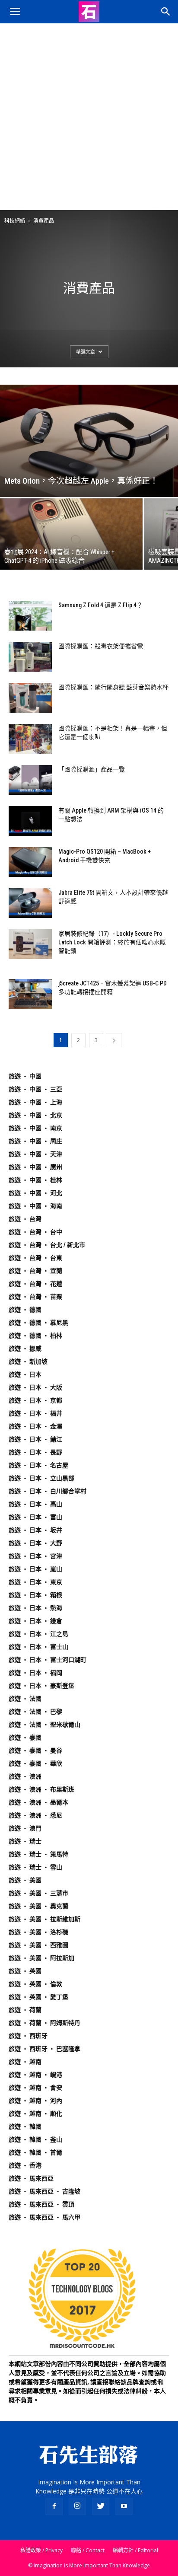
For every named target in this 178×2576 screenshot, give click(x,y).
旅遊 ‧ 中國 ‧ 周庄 (35, 1141)
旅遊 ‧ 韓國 (25, 2126)
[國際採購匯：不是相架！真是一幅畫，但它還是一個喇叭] (30, 739)
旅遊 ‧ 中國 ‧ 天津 (35, 1154)
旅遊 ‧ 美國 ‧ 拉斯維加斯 (44, 1919)
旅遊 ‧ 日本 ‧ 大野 (35, 1543)
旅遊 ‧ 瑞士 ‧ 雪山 (35, 1867)
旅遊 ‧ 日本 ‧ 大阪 (35, 1387)
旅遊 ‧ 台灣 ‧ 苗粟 (35, 1297)
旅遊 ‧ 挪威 (25, 1349)
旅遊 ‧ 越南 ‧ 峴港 (35, 2075)
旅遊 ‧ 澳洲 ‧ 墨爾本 (38, 1802)
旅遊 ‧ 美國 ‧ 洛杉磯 (38, 1932)
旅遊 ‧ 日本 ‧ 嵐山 (35, 1569)
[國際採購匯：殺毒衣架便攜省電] (30, 657)
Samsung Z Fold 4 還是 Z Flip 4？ (100, 605)
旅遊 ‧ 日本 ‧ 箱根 (35, 1595)
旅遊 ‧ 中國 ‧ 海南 (35, 1206)
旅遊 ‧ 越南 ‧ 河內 (35, 2101)
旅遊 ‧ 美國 (25, 1880)
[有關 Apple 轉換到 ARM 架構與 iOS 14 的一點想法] (30, 821)
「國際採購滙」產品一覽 (92, 769)
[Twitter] (101, 2506)
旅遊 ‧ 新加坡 (28, 1361)
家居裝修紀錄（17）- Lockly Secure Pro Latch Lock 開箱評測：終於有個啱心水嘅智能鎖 (112, 942)
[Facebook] (54, 2506)
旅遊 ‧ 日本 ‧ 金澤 (35, 1426)
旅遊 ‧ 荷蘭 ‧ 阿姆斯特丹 (44, 2023)
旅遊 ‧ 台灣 (25, 1219)
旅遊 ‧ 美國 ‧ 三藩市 (38, 1893)
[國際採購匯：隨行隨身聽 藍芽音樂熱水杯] (30, 698)
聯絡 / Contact (88, 2550)
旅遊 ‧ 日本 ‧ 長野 (35, 1452)
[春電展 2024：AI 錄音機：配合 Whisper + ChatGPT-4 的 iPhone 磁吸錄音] (71, 534)
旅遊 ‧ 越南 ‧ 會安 (35, 2088)
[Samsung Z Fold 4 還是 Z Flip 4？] (30, 616)
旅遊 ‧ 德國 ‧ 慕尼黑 (38, 1323)
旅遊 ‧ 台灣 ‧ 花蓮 (35, 1284)
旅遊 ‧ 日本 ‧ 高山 (35, 1504)
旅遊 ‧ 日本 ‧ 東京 (35, 1582)
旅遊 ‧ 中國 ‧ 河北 (35, 1193)
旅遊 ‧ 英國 (25, 1971)
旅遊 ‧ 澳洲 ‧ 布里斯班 (41, 1789)
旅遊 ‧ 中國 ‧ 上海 (35, 1102)
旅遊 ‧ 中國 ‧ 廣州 (35, 1167)
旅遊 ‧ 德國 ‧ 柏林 (35, 1336)
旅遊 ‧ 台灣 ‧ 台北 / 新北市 (47, 1245)
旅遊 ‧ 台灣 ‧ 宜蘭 (35, 1271)
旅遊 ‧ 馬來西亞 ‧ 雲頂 (41, 2204)
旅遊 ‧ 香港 (25, 2165)
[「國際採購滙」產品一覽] (30, 780)
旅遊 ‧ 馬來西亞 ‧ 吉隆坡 (44, 2191)
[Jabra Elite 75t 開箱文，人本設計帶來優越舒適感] (30, 903)
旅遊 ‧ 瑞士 (25, 1841)
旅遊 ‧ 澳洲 (25, 1776)
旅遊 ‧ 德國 (25, 1310)
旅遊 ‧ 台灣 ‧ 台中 (35, 1232)
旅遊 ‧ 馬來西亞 (31, 2178)
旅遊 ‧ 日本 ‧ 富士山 (38, 1647)
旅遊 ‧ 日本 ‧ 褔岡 (35, 1673)
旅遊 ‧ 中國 (25, 1076)
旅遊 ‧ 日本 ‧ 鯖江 (35, 1439)
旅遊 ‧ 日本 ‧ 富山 (35, 1517)
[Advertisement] (89, 117)
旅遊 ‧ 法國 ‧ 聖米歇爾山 (44, 1725)
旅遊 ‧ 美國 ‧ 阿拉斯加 (41, 1958)
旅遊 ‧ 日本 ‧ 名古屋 (38, 1465)
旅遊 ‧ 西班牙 (28, 2036)
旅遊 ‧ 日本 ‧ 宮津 (35, 1556)
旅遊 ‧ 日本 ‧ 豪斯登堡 (41, 1686)
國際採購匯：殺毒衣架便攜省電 (101, 646)
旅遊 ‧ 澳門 (25, 1828)
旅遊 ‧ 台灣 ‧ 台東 (35, 1258)
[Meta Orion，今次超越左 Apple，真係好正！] (89, 441)
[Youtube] (124, 2506)
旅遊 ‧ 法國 (25, 1699)
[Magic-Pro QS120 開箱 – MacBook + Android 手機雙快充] (30, 862)
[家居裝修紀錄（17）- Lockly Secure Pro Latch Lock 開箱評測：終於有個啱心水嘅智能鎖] (30, 944)
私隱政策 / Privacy (41, 2550)
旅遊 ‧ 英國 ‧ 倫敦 (35, 1984)
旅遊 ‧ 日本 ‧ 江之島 (38, 1634)
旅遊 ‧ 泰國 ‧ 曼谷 (35, 1750)
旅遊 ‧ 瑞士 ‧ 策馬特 (38, 1854)
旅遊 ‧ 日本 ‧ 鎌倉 (35, 1621)
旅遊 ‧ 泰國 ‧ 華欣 (35, 1763)
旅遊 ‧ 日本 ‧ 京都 (35, 1400)
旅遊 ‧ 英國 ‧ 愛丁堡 (38, 1997)
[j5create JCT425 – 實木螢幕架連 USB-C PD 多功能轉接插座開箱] (30, 994)
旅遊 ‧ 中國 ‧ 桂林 (35, 1180)
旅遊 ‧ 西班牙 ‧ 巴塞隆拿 (44, 2049)
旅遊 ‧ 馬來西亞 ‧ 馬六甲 (44, 2217)
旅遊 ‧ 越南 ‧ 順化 (35, 2114)
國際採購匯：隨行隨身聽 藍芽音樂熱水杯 (113, 687)
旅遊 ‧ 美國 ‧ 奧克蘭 (38, 1906)
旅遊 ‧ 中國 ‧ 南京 (35, 1128)
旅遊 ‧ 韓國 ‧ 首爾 (35, 2152)
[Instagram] (77, 2506)
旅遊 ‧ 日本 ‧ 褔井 (35, 1413)
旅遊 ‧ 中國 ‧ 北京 (35, 1115)
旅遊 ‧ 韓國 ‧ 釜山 (35, 2139)
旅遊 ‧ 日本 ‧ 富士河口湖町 (48, 1660)
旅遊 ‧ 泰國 (25, 1738)
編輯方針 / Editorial (135, 2550)
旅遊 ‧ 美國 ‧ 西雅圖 (38, 1945)
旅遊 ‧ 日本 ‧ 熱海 (35, 1608)
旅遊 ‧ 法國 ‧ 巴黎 (35, 1712)
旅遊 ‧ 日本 (25, 1374)
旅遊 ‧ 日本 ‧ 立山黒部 (41, 1478)
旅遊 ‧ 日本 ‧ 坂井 (35, 1530)
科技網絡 (15, 221)
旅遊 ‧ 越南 (25, 2062)
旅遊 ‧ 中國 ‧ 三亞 (35, 1089)
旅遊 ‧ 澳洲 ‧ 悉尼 (35, 1815)
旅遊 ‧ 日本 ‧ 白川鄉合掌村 (48, 1491)
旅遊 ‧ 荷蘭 (25, 2010)
